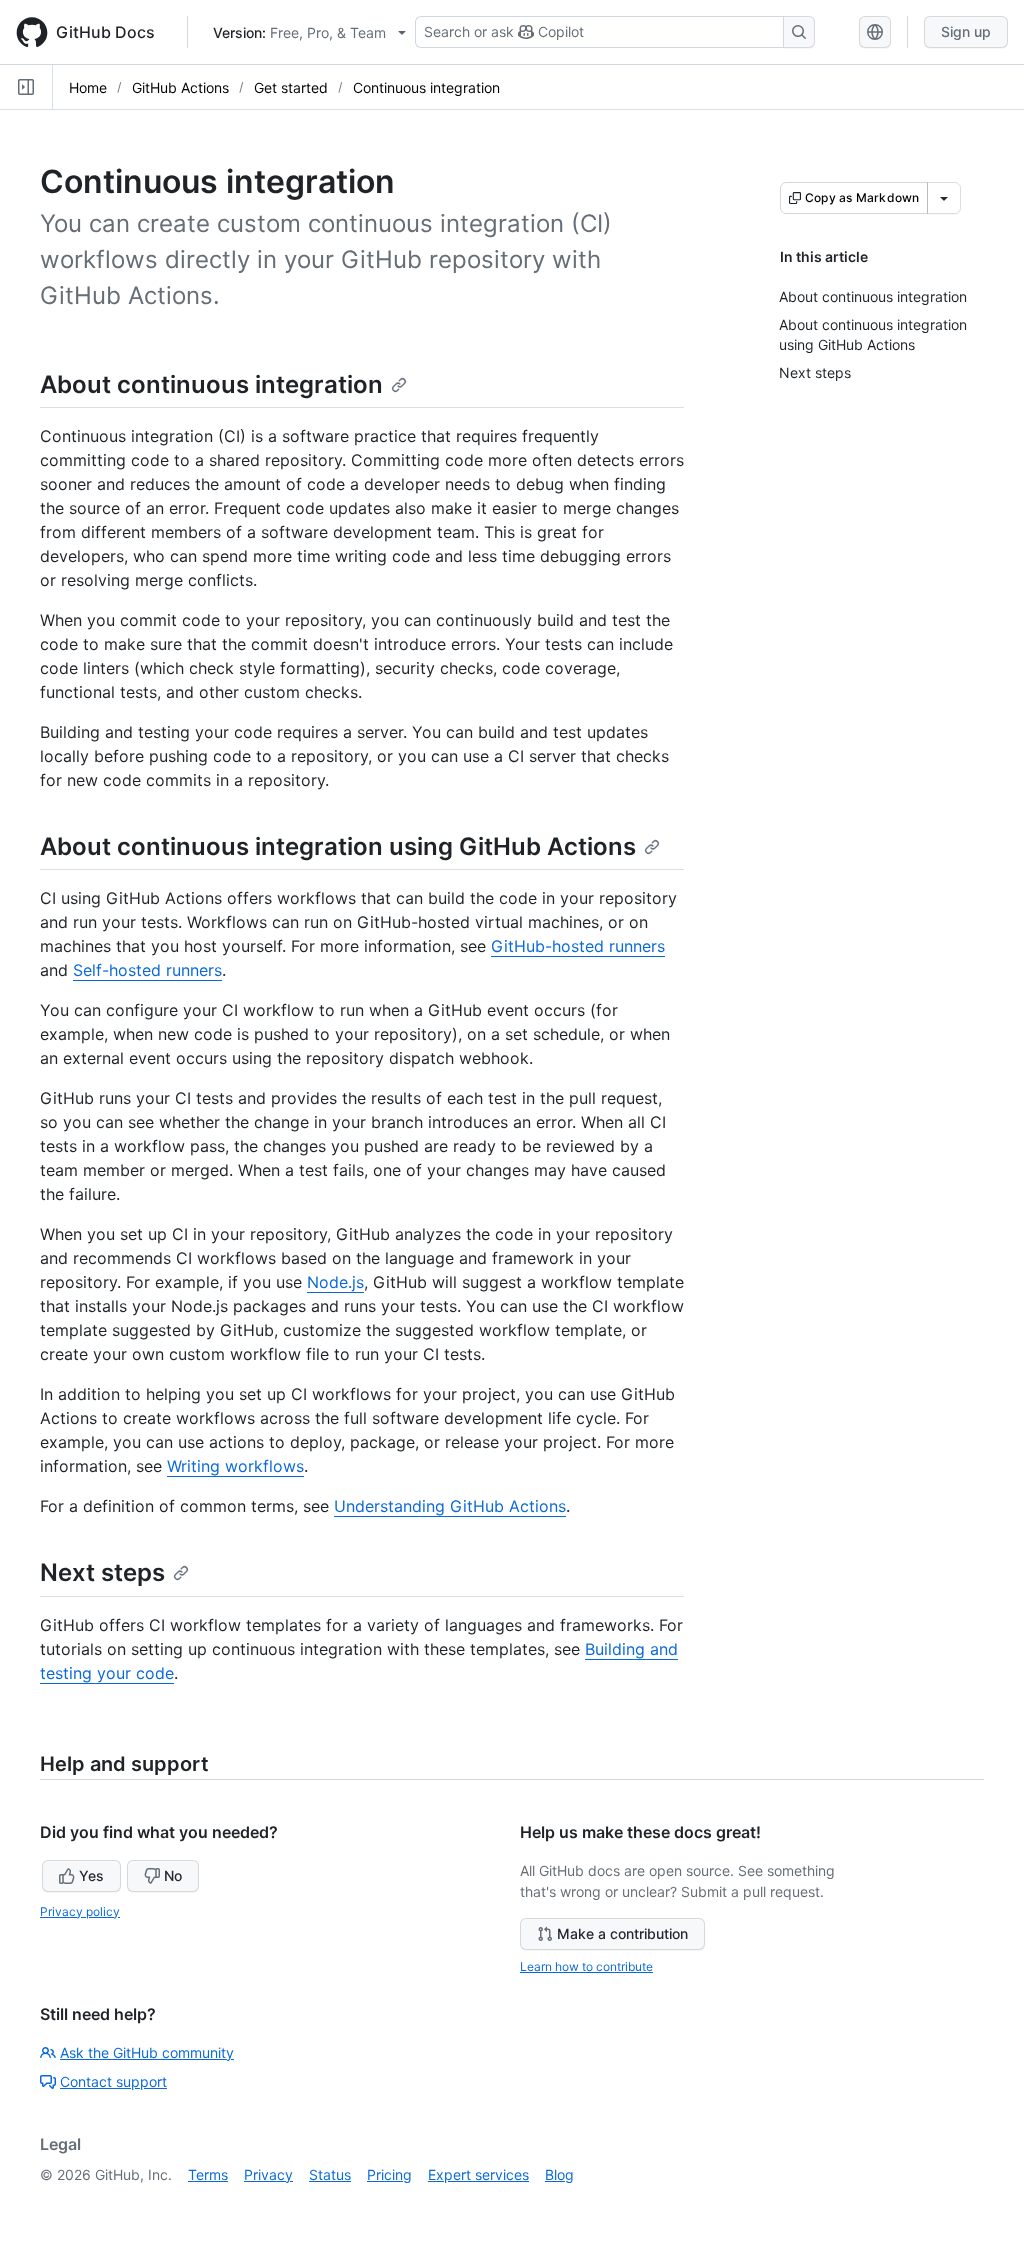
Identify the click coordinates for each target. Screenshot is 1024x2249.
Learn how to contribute (586, 1966)
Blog (559, 2174)
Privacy (268, 2174)
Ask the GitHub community (147, 2052)
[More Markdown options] (944, 198)
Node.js (335, 1282)
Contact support (113, 2081)
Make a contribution (622, 1933)
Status (330, 2174)
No (173, 1875)
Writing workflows (235, 1466)
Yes (91, 1875)
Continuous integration (426, 87)
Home (88, 87)
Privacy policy (80, 1911)
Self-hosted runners (147, 970)
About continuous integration (211, 384)
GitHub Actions (180, 87)
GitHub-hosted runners (578, 946)
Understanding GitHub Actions (450, 1506)
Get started (291, 87)
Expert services (478, 2174)
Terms (208, 2174)
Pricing (389, 2174)
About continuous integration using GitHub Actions (338, 846)
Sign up (966, 31)
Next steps (102, 1572)
